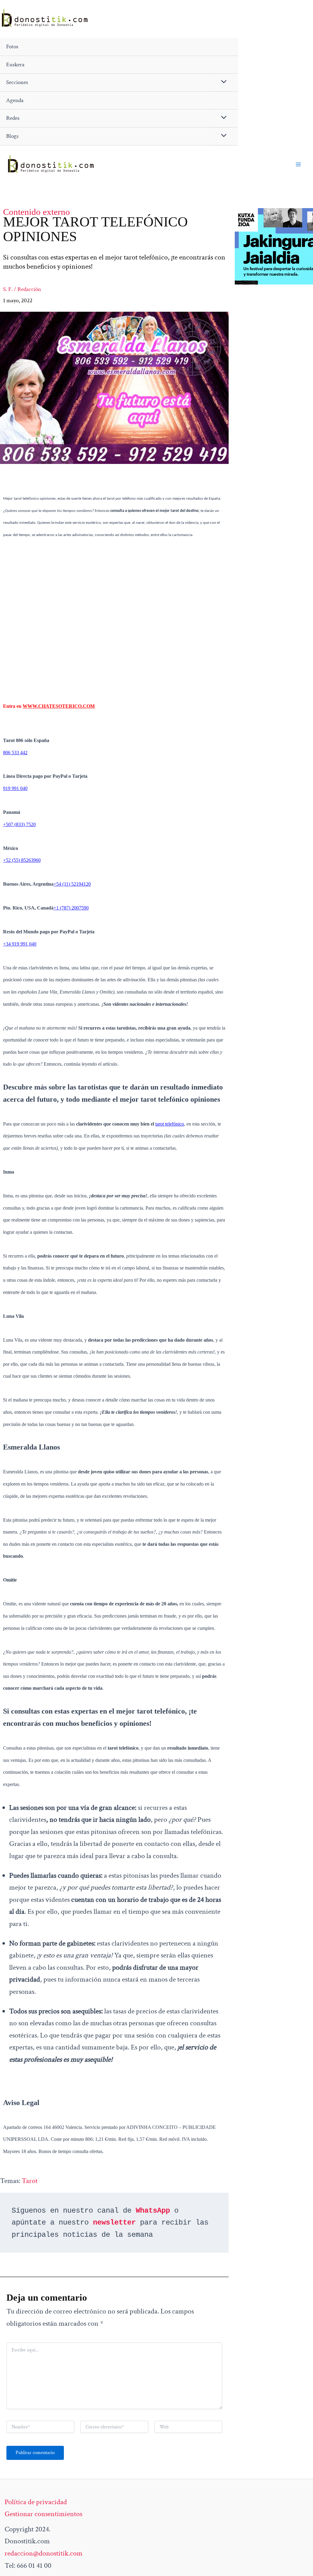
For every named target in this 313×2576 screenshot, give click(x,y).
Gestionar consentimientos (43, 2514)
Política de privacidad (36, 2502)
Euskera (15, 65)
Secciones (17, 82)
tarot (30, 2181)
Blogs (12, 136)
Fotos (12, 47)
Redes (13, 118)
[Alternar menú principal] (298, 164)
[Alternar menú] (222, 83)
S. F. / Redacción (22, 289)
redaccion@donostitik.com (44, 2553)
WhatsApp (153, 2211)
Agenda (15, 100)
